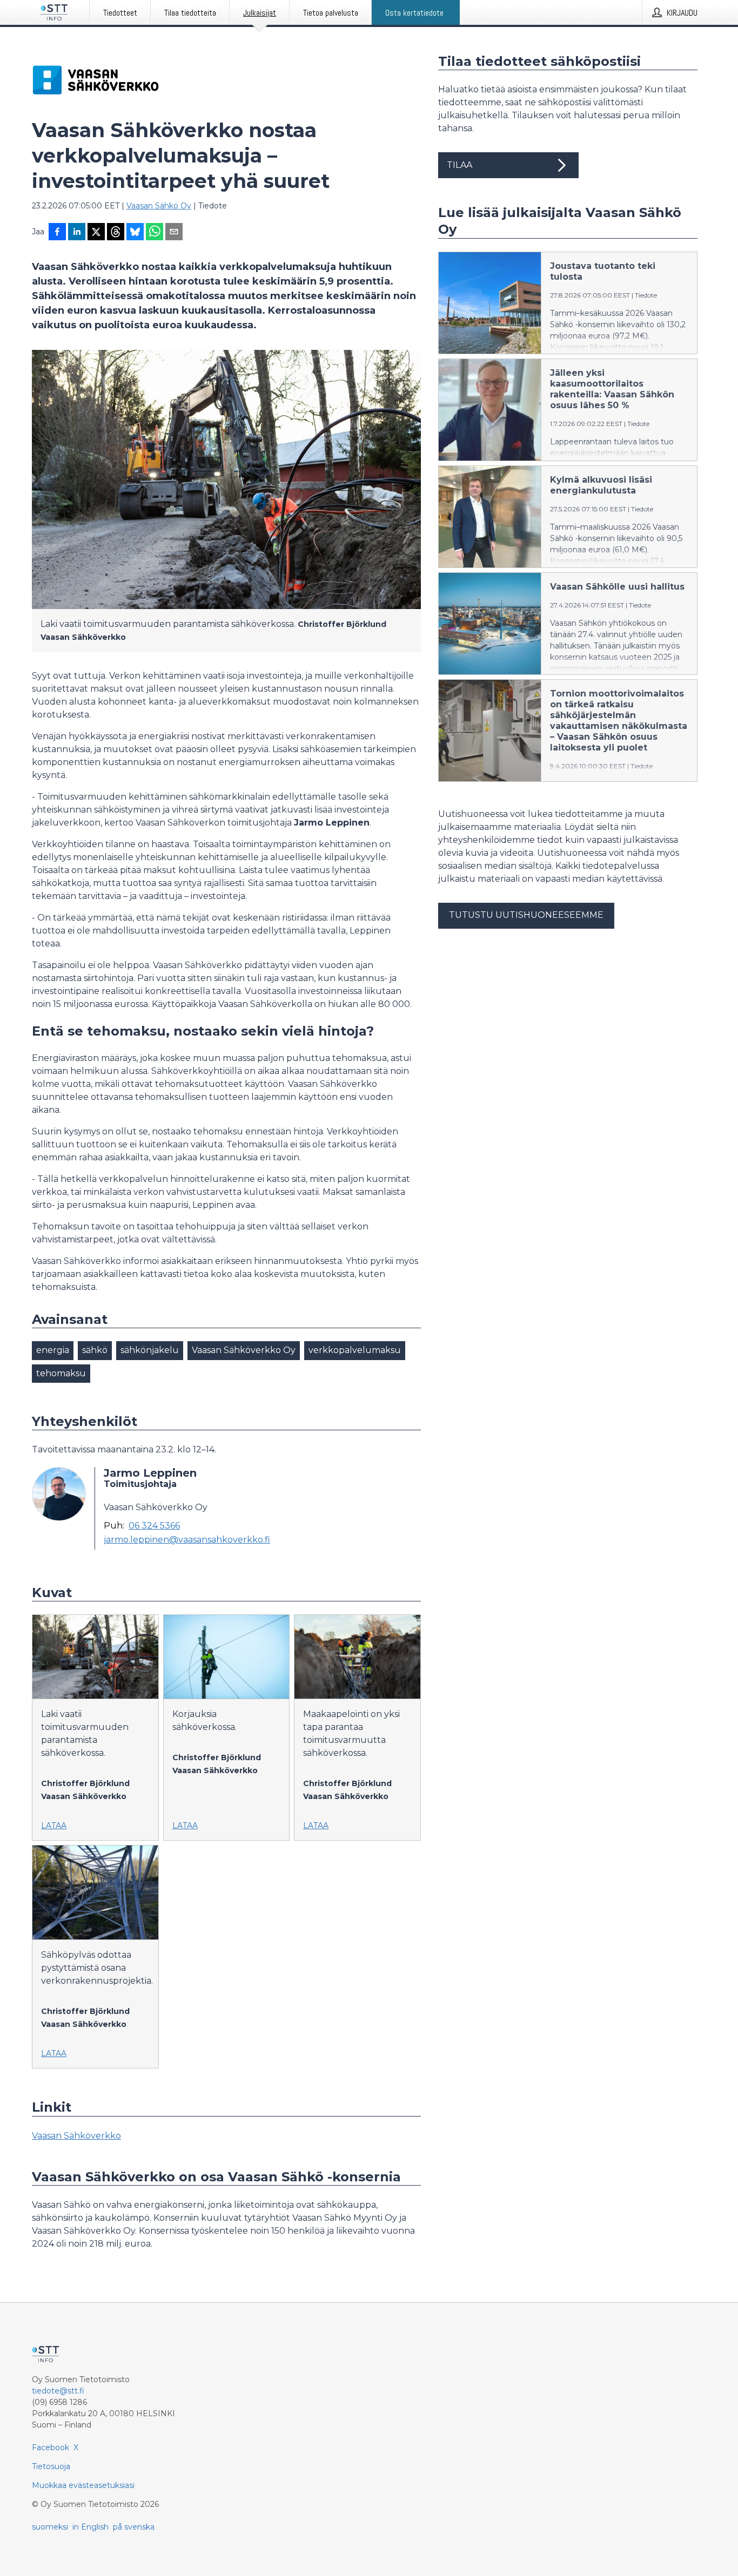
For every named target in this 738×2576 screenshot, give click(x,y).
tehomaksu (61, 1373)
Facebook (51, 2447)
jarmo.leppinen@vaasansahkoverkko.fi (187, 1540)
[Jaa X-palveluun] (96, 233)
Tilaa (459, 165)
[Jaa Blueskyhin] (135, 233)
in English (90, 2527)
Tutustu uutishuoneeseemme (526, 915)
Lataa (54, 1825)
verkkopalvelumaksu (355, 1350)
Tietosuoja (51, 2466)
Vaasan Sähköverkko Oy (244, 1350)
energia (53, 1350)
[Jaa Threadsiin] (116, 233)
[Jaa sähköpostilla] (174, 233)
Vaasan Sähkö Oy (159, 206)
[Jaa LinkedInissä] (77, 233)
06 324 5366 (154, 1526)
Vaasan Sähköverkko (76, 2136)
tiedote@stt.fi (58, 2391)
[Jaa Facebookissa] (57, 233)
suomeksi (50, 2527)
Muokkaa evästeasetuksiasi (83, 2485)
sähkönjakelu (150, 1350)
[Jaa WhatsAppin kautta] (155, 233)
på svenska (134, 2527)
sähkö (95, 1350)
